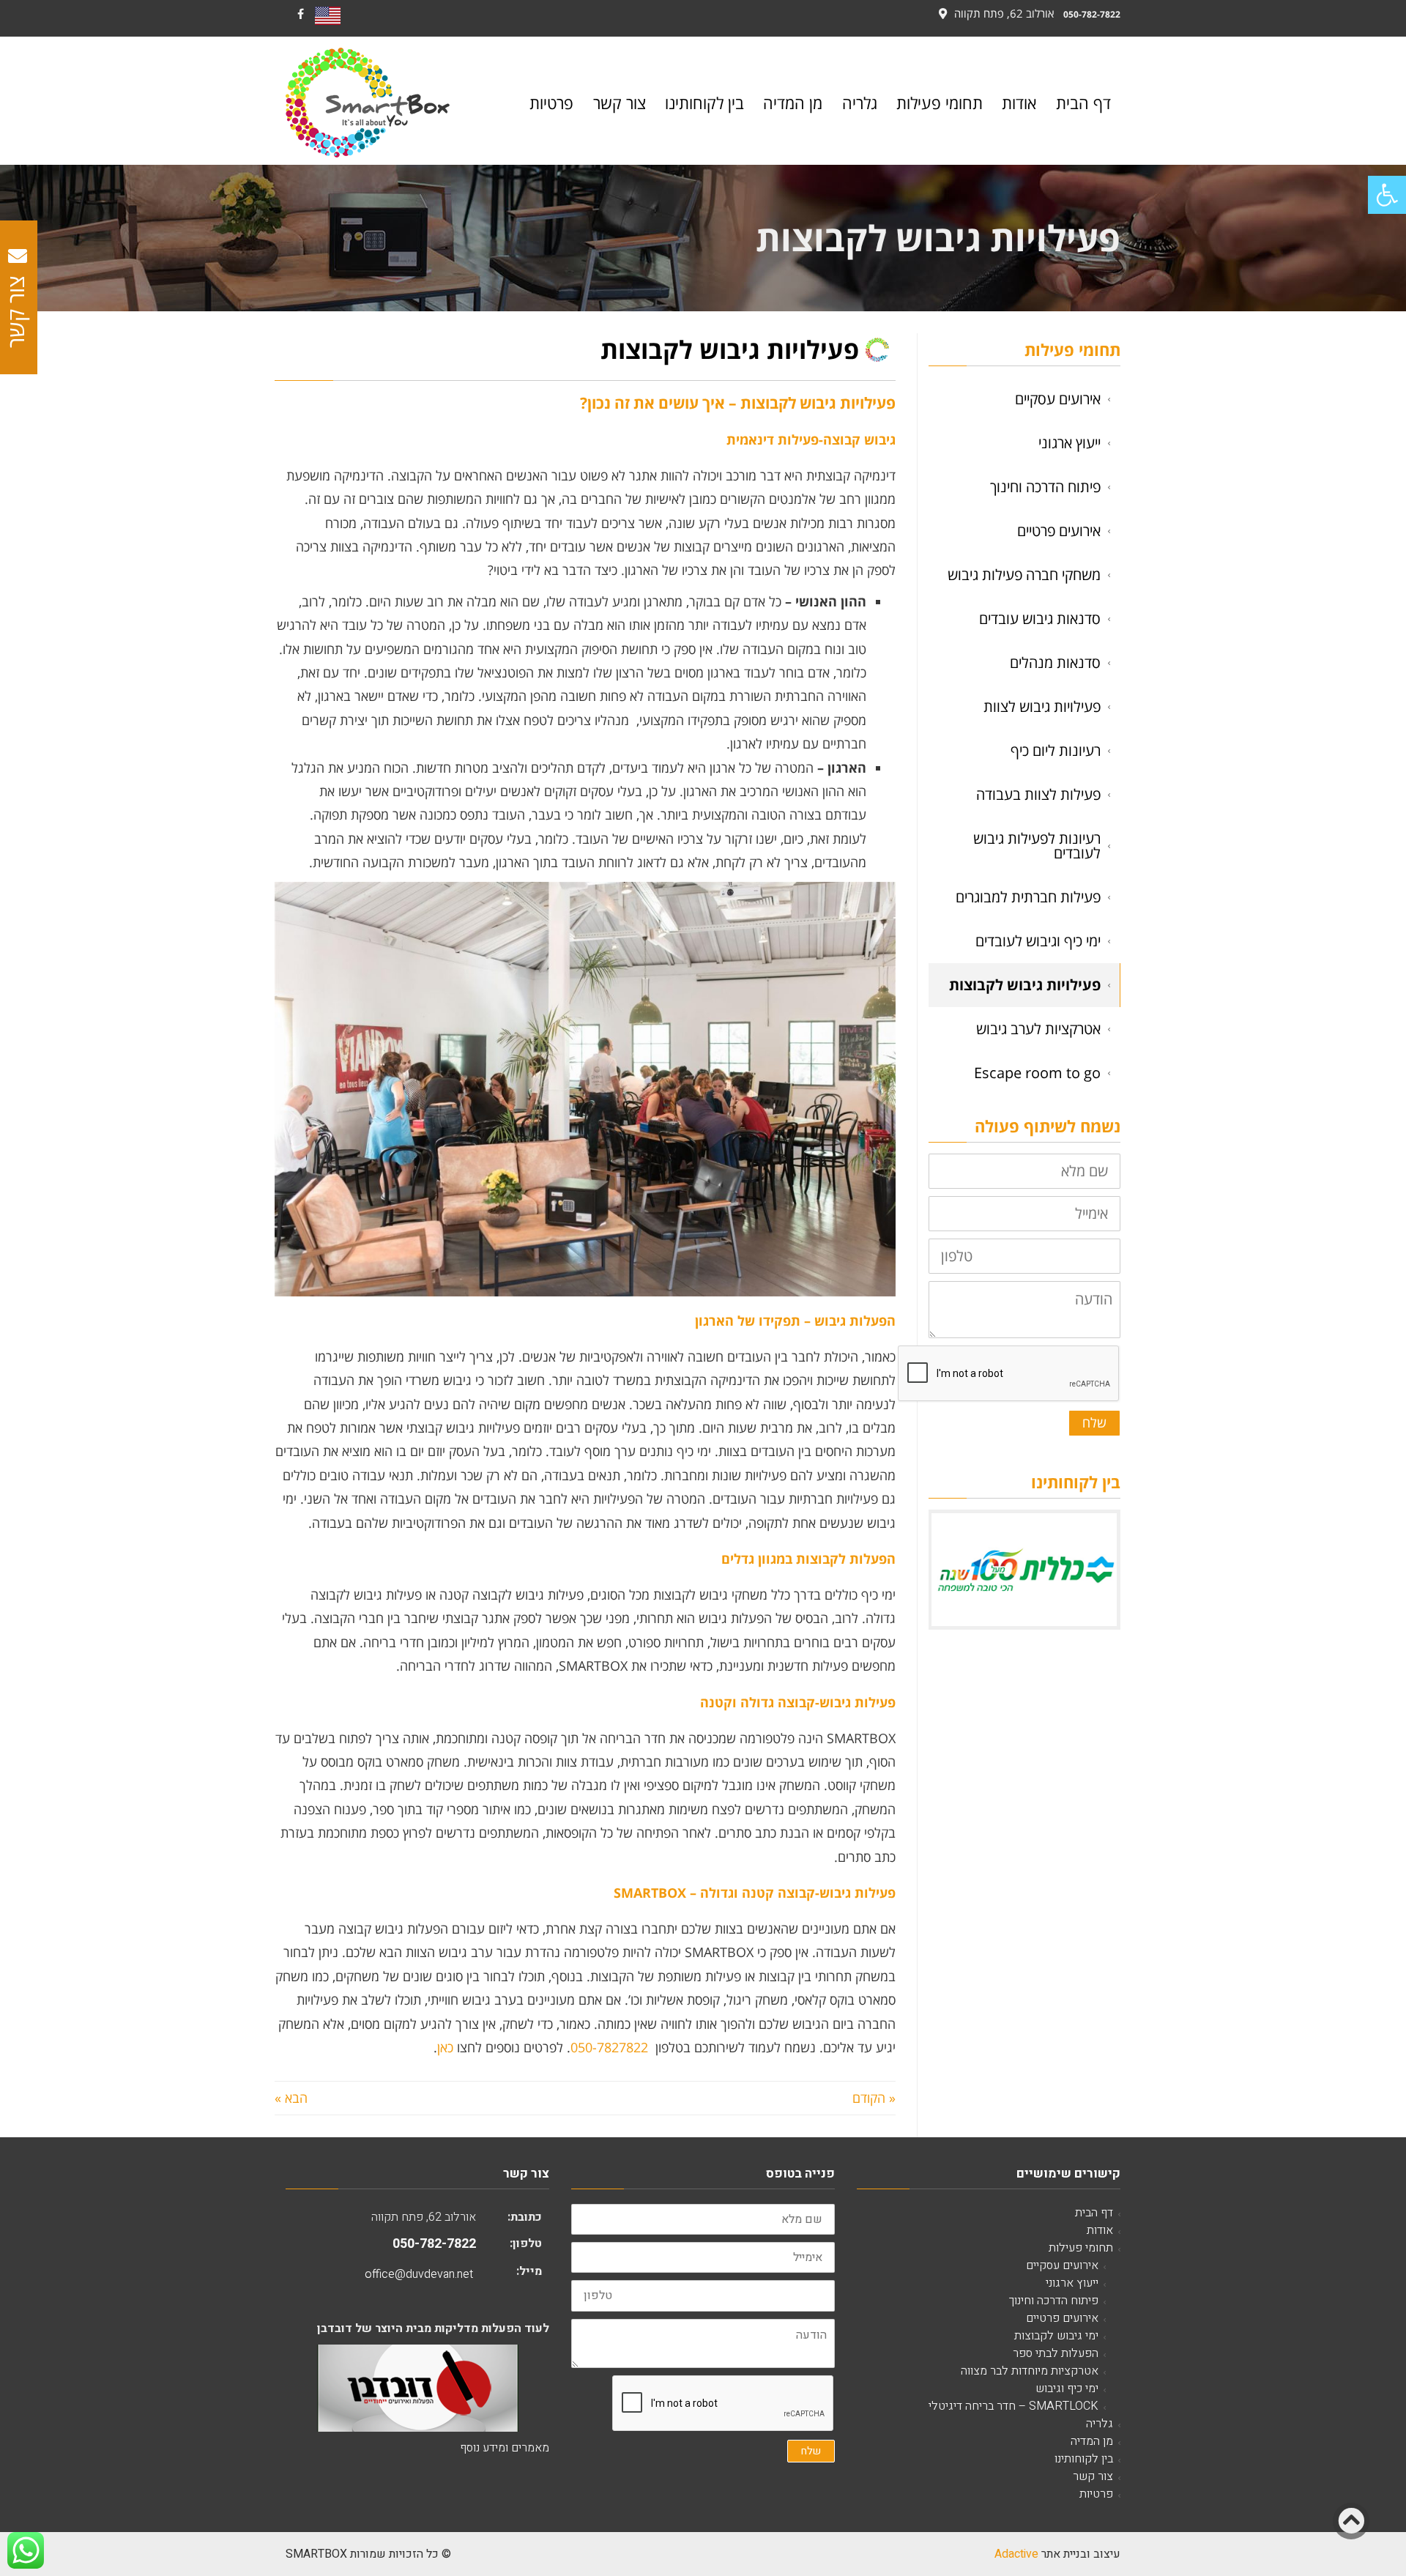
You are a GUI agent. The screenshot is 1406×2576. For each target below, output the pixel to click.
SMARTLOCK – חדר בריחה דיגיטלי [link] (1013, 2406)
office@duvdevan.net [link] (419, 2274)
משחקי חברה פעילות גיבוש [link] (1024, 575)
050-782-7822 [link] (1092, 14)
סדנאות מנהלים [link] (1055, 662)
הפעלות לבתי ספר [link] (1056, 2353)
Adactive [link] (1016, 2554)
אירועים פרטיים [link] (1059, 531)
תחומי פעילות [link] (1081, 2248)
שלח (1094, 1422)
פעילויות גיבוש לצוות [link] (1042, 706)
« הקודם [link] (874, 2098)
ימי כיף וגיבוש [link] (1067, 2388)
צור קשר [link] (1093, 2476)
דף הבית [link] (1094, 2213)
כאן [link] (445, 2047)
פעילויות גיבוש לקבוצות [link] (1025, 985)
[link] (1387, 195)
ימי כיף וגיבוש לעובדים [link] (1038, 941)
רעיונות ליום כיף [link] (1056, 750)
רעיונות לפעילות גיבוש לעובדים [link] (1037, 846)
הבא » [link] (291, 2098)
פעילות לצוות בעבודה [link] (1038, 794)
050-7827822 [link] (609, 2047)
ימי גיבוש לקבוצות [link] (1056, 2336)
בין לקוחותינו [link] (1084, 2459)
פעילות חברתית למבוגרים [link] (1028, 897)
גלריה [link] (1100, 2424)
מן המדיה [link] (1092, 2441)
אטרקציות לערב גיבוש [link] (1038, 1029)
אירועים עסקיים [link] (1058, 399)
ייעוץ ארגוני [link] (1070, 443)
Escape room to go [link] (1037, 1073)
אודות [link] (1100, 2230)
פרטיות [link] (1096, 2494)
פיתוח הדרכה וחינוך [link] (1045, 487)
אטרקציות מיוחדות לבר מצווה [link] (1030, 2371)
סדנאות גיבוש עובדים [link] (1040, 619)
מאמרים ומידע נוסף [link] (505, 2448)
